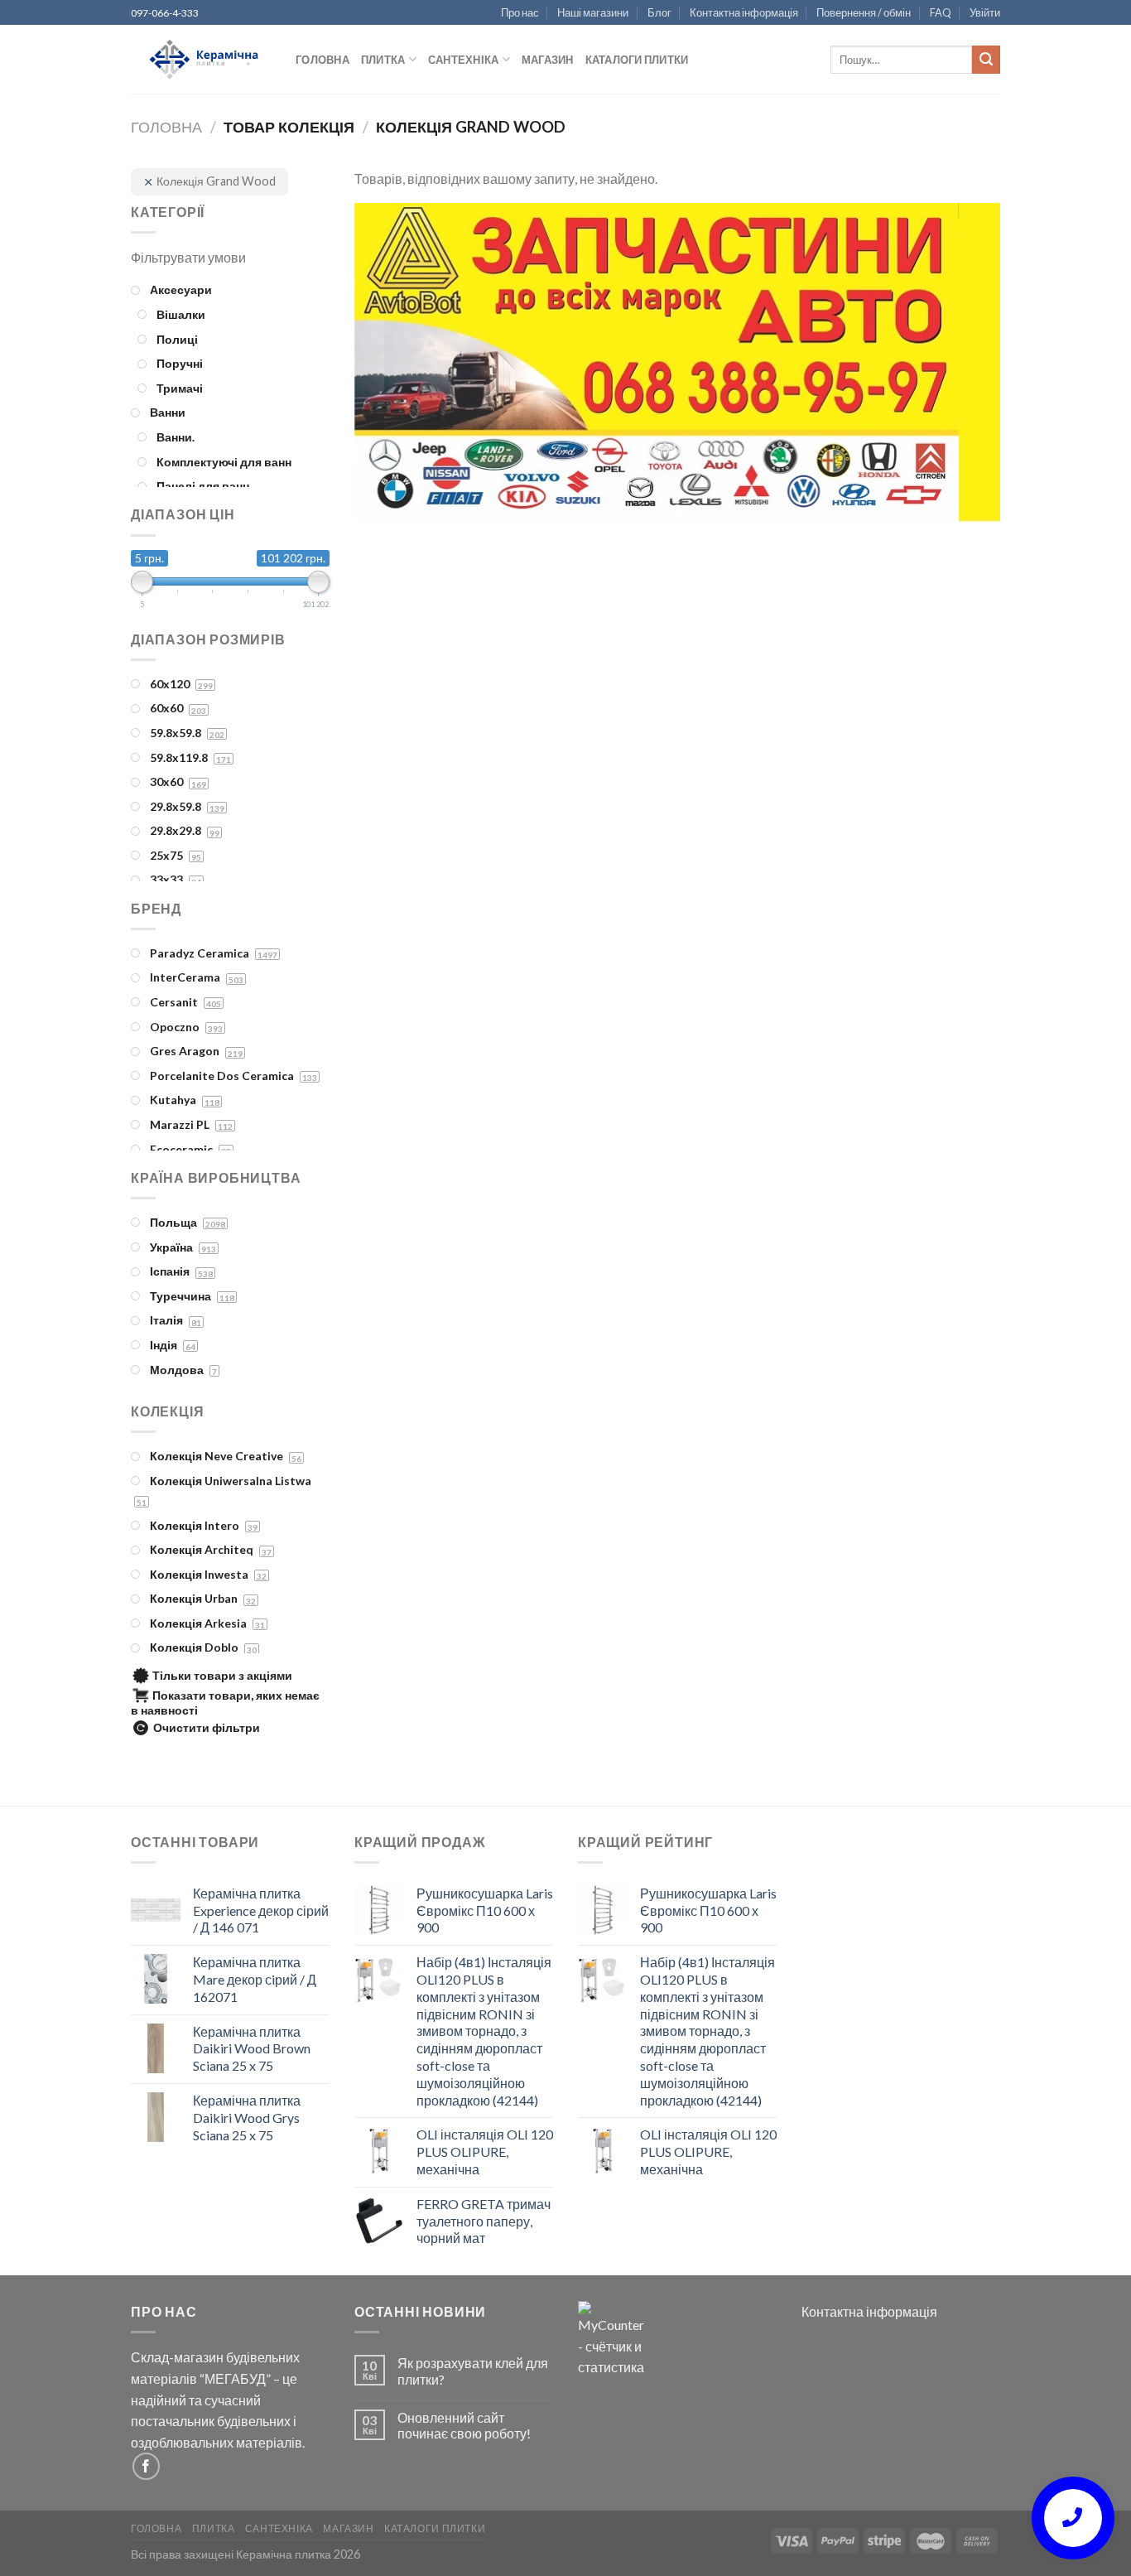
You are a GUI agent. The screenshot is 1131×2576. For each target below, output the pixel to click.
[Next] (966, 366)
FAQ (941, 12)
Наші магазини (593, 12)
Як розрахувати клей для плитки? (473, 2371)
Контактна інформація (744, 12)
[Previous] (388, 366)
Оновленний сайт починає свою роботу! (464, 2425)
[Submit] (986, 60)
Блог (659, 12)
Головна (322, 60)
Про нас (520, 12)
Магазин (548, 60)
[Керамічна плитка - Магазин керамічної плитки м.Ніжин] (201, 60)
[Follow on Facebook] (146, 2466)
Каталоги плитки (637, 60)
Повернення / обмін (864, 12)
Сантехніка (464, 60)
